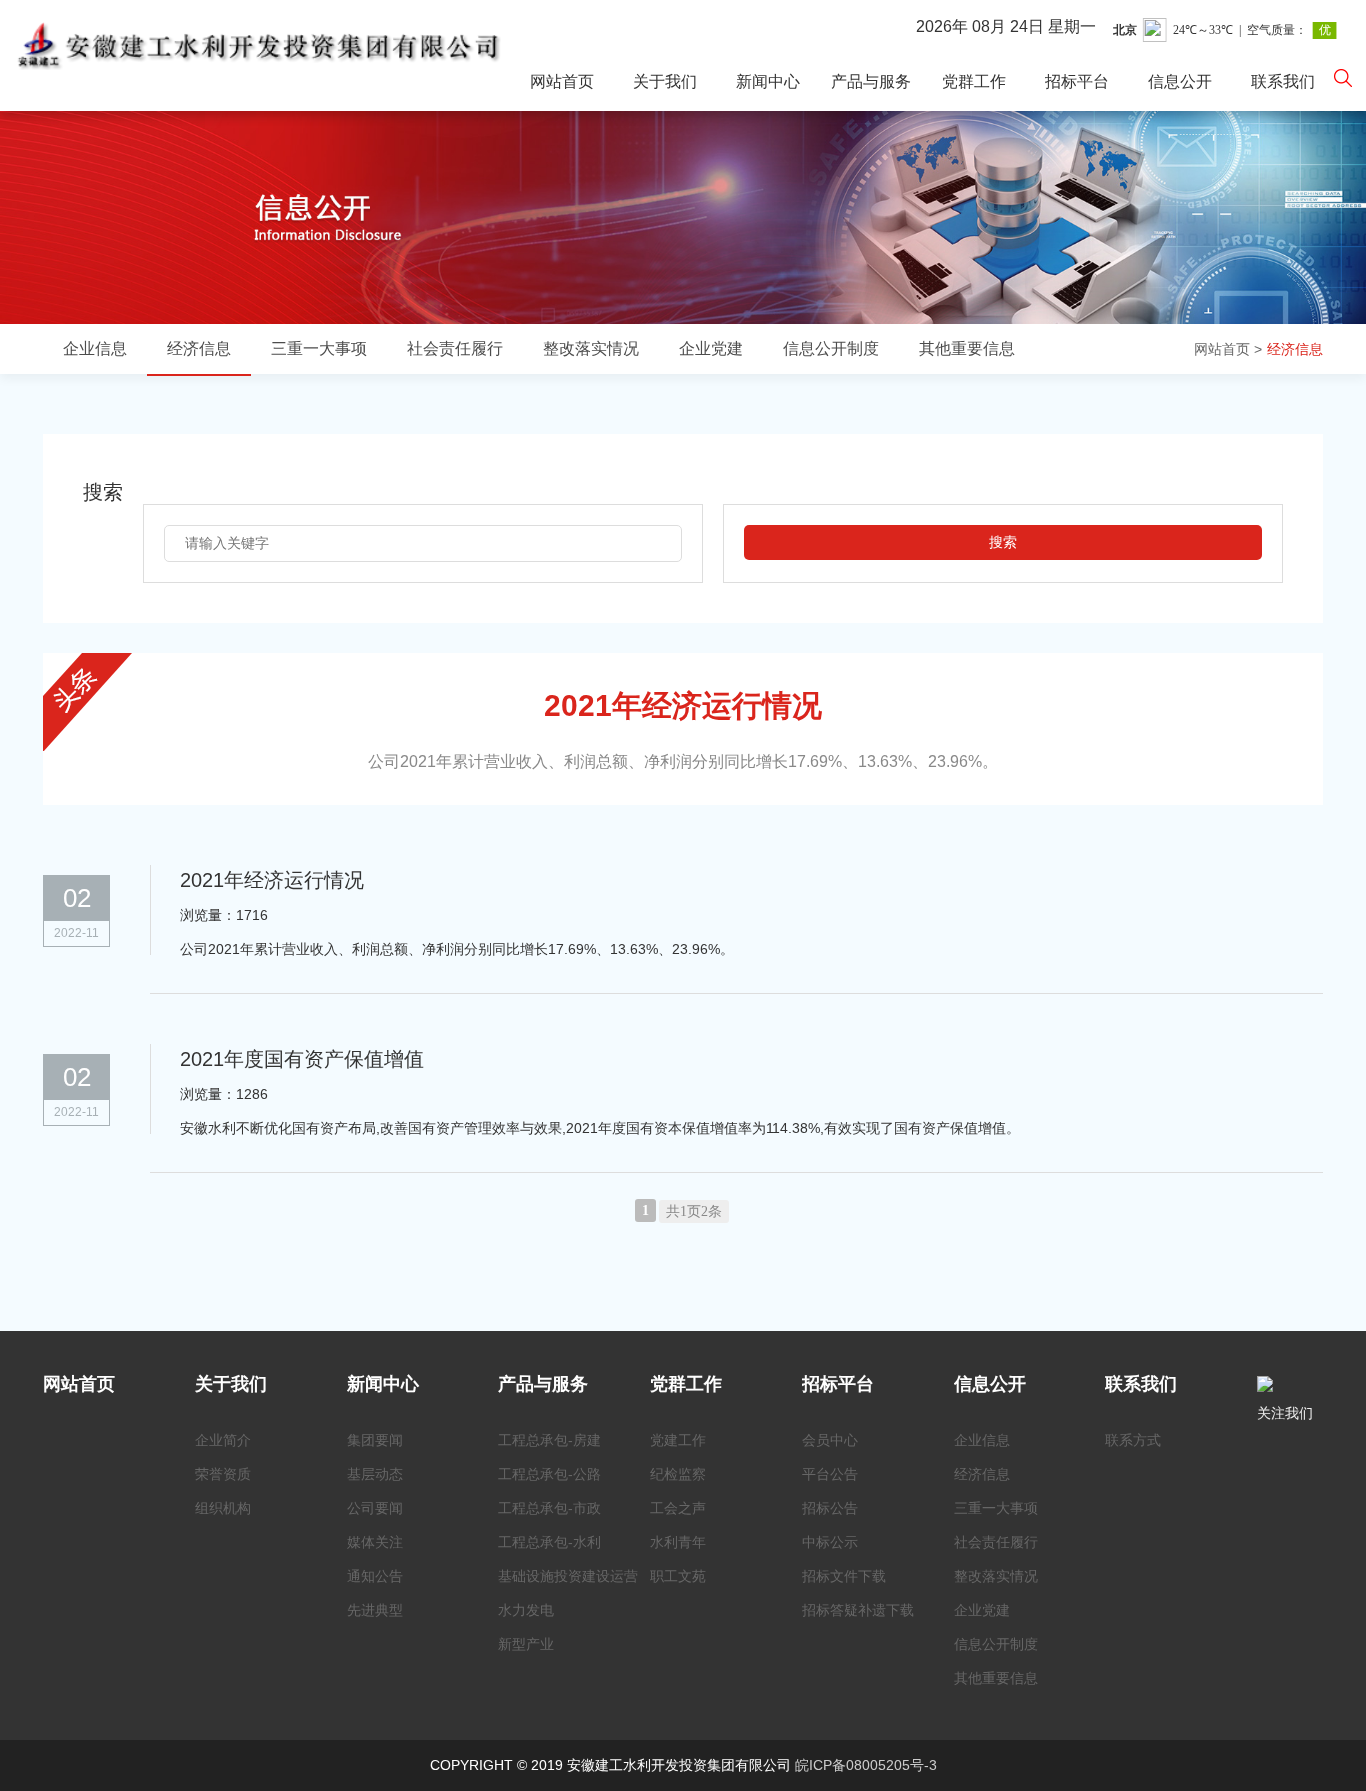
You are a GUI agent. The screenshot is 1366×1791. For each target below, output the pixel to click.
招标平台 (1077, 81)
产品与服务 (871, 81)
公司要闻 (375, 1508)
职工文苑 (678, 1576)
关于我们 (665, 81)
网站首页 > (1228, 349)
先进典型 (375, 1610)
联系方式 (1133, 1440)
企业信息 (95, 348)
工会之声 (678, 1508)
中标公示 (830, 1542)
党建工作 (678, 1440)
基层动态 (375, 1474)
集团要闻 (375, 1440)
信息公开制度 (831, 348)
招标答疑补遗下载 (858, 1610)
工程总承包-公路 (549, 1474)
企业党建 (711, 348)
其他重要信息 (967, 348)
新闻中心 (768, 81)
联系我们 (1283, 81)
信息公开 (1180, 81)
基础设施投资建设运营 (568, 1576)
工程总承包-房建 (549, 1440)
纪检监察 (678, 1474)
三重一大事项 (319, 348)
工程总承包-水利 (549, 1542)
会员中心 (830, 1440)
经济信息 (1295, 349)
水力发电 (526, 1610)
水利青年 (678, 1542)
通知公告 (375, 1576)
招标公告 (830, 1508)
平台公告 (830, 1474)
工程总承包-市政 (549, 1508)
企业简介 (223, 1440)
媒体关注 (375, 1542)
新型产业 (526, 1644)
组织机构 (223, 1508)
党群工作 (974, 81)
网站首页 (562, 81)
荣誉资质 (223, 1474)
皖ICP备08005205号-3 (866, 1765)
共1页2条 (694, 1211)
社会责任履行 (455, 348)
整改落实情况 (591, 348)
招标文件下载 (844, 1576)
